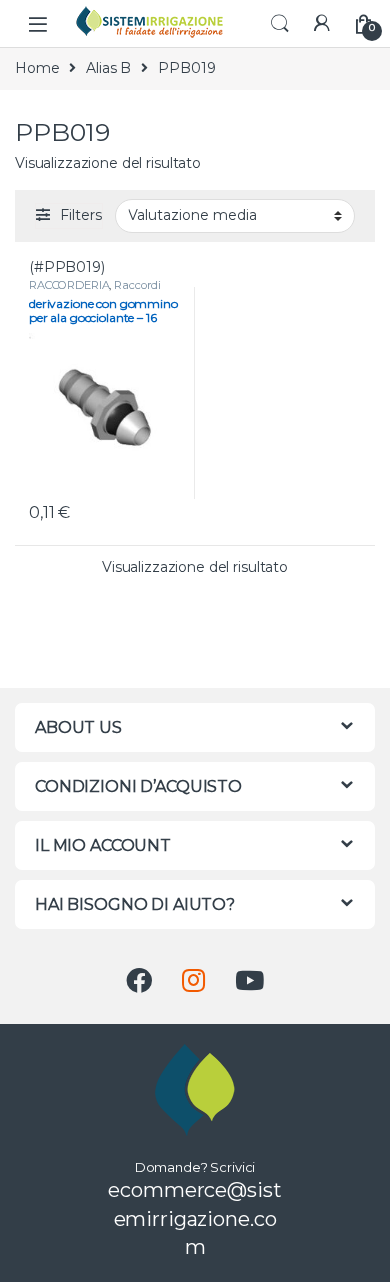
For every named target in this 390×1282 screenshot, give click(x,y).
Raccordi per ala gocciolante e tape (96, 291)
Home (37, 68)
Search (280, 24)
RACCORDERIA (69, 285)
